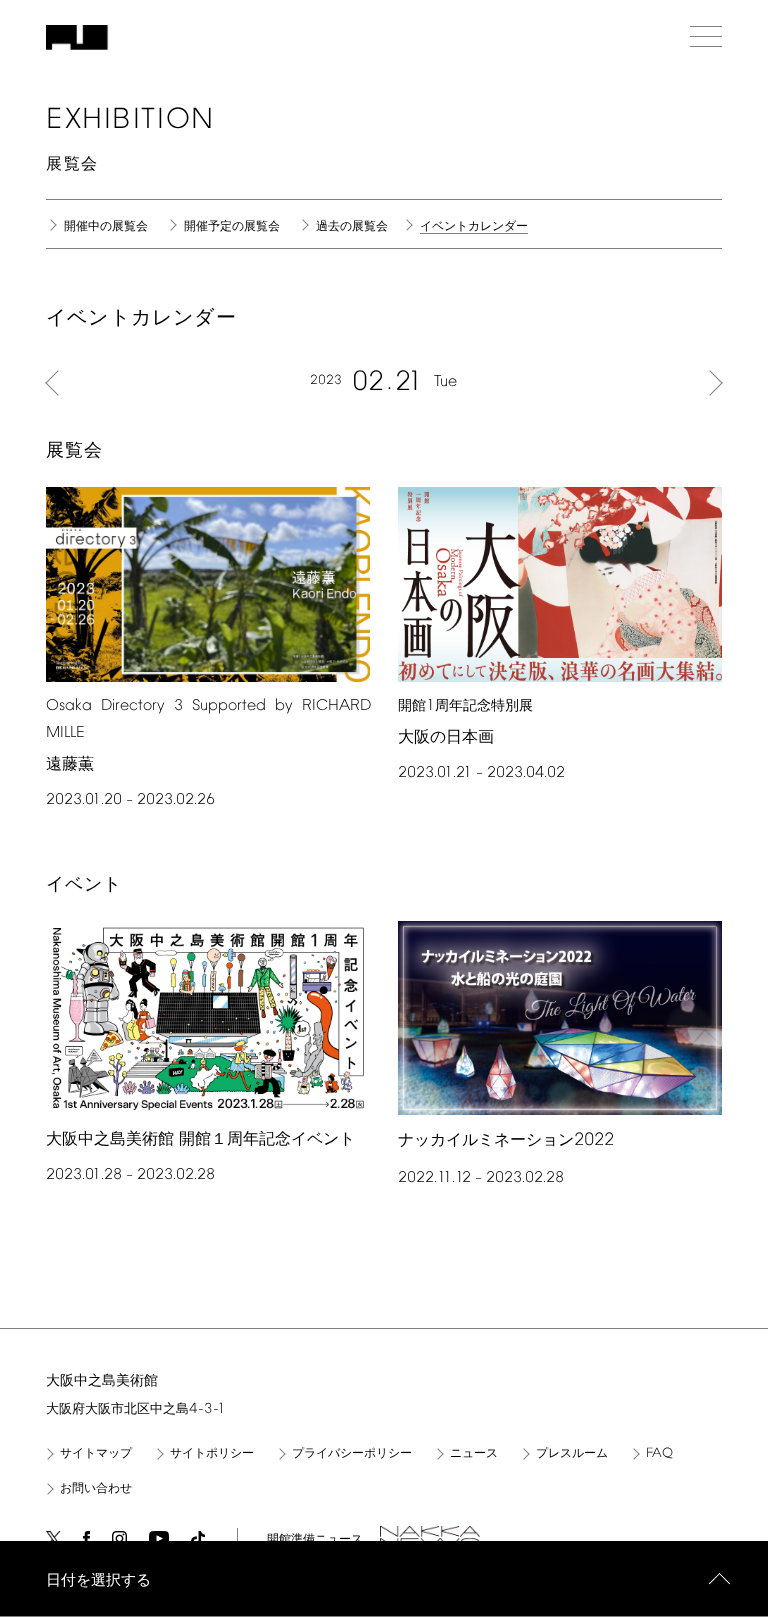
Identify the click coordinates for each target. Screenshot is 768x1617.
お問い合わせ (96, 1489)
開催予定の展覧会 (232, 227)
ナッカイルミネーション (506, 1140)
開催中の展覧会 (106, 227)
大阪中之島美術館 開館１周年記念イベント (200, 1139)
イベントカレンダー (474, 227)
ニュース (474, 1454)
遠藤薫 (70, 764)
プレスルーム (572, 1454)
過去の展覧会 (352, 227)
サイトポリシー (212, 1454)
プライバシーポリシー (352, 1454)
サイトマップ (96, 1454)
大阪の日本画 (446, 737)
